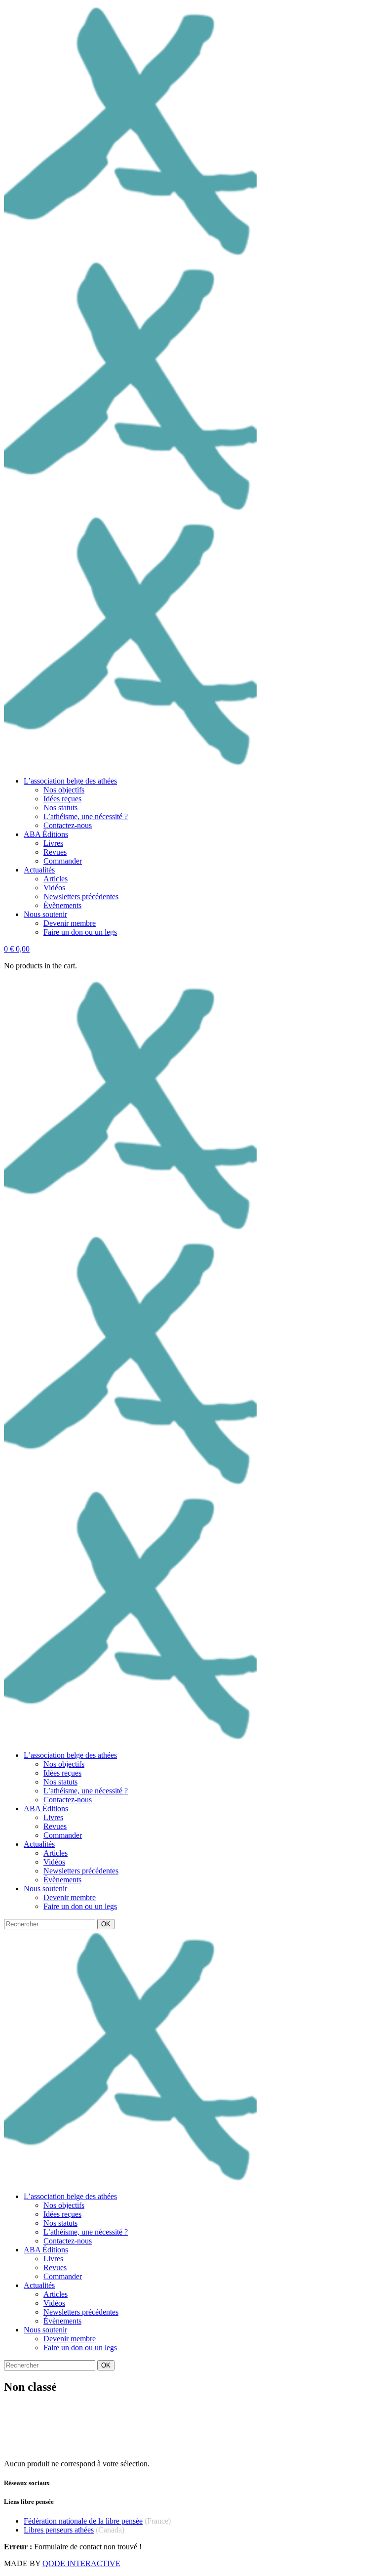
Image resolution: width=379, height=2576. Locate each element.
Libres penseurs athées (59, 2530)
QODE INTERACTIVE (81, 2563)
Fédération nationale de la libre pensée (83, 2521)
